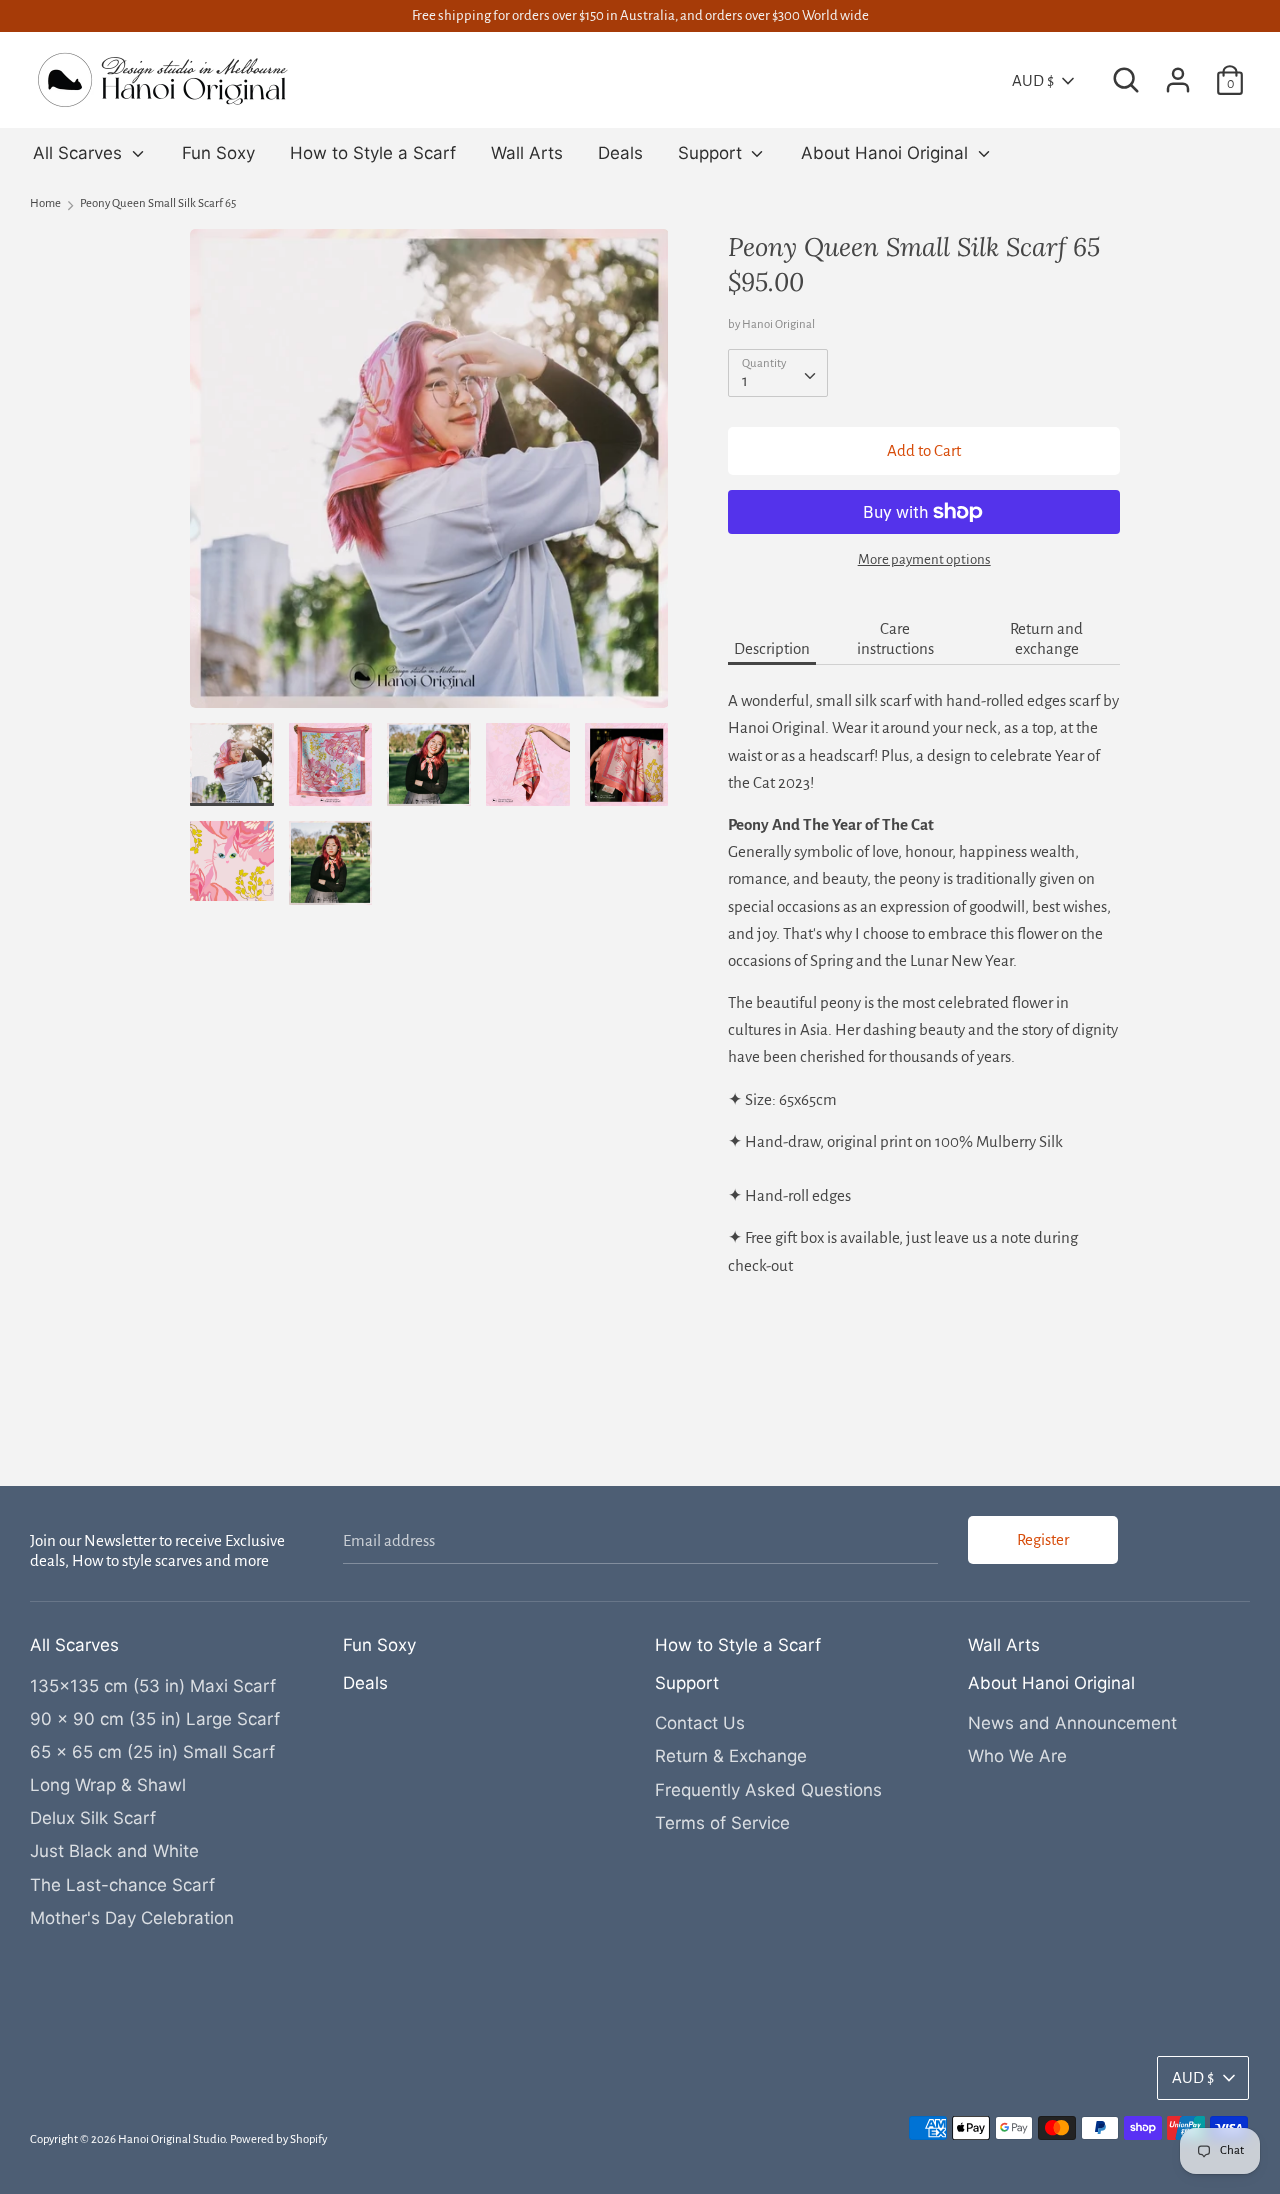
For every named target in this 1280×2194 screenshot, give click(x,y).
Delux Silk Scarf (93, 1818)
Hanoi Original (778, 324)
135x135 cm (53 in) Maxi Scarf (153, 1686)
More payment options (924, 559)
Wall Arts (527, 153)
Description (772, 648)
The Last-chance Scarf (122, 1885)
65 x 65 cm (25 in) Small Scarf (152, 1752)
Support (712, 153)
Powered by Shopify (278, 2139)
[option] (429, 476)
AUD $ (1033, 80)
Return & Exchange (731, 1756)
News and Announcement (1072, 1723)
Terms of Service (722, 1823)
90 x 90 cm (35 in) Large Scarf (155, 1719)
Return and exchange (1046, 638)
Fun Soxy (218, 153)
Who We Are (1017, 1756)
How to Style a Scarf (373, 153)
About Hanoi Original (887, 153)
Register (1043, 1539)
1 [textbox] (745, 380)
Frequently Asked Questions (768, 1790)
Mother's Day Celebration (132, 1918)
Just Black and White (114, 1851)
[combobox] (778, 373)
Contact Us (700, 1723)
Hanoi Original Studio (171, 2139)
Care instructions (895, 638)
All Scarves (80, 153)
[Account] (1178, 73)
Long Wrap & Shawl (108, 1785)
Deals (620, 153)
